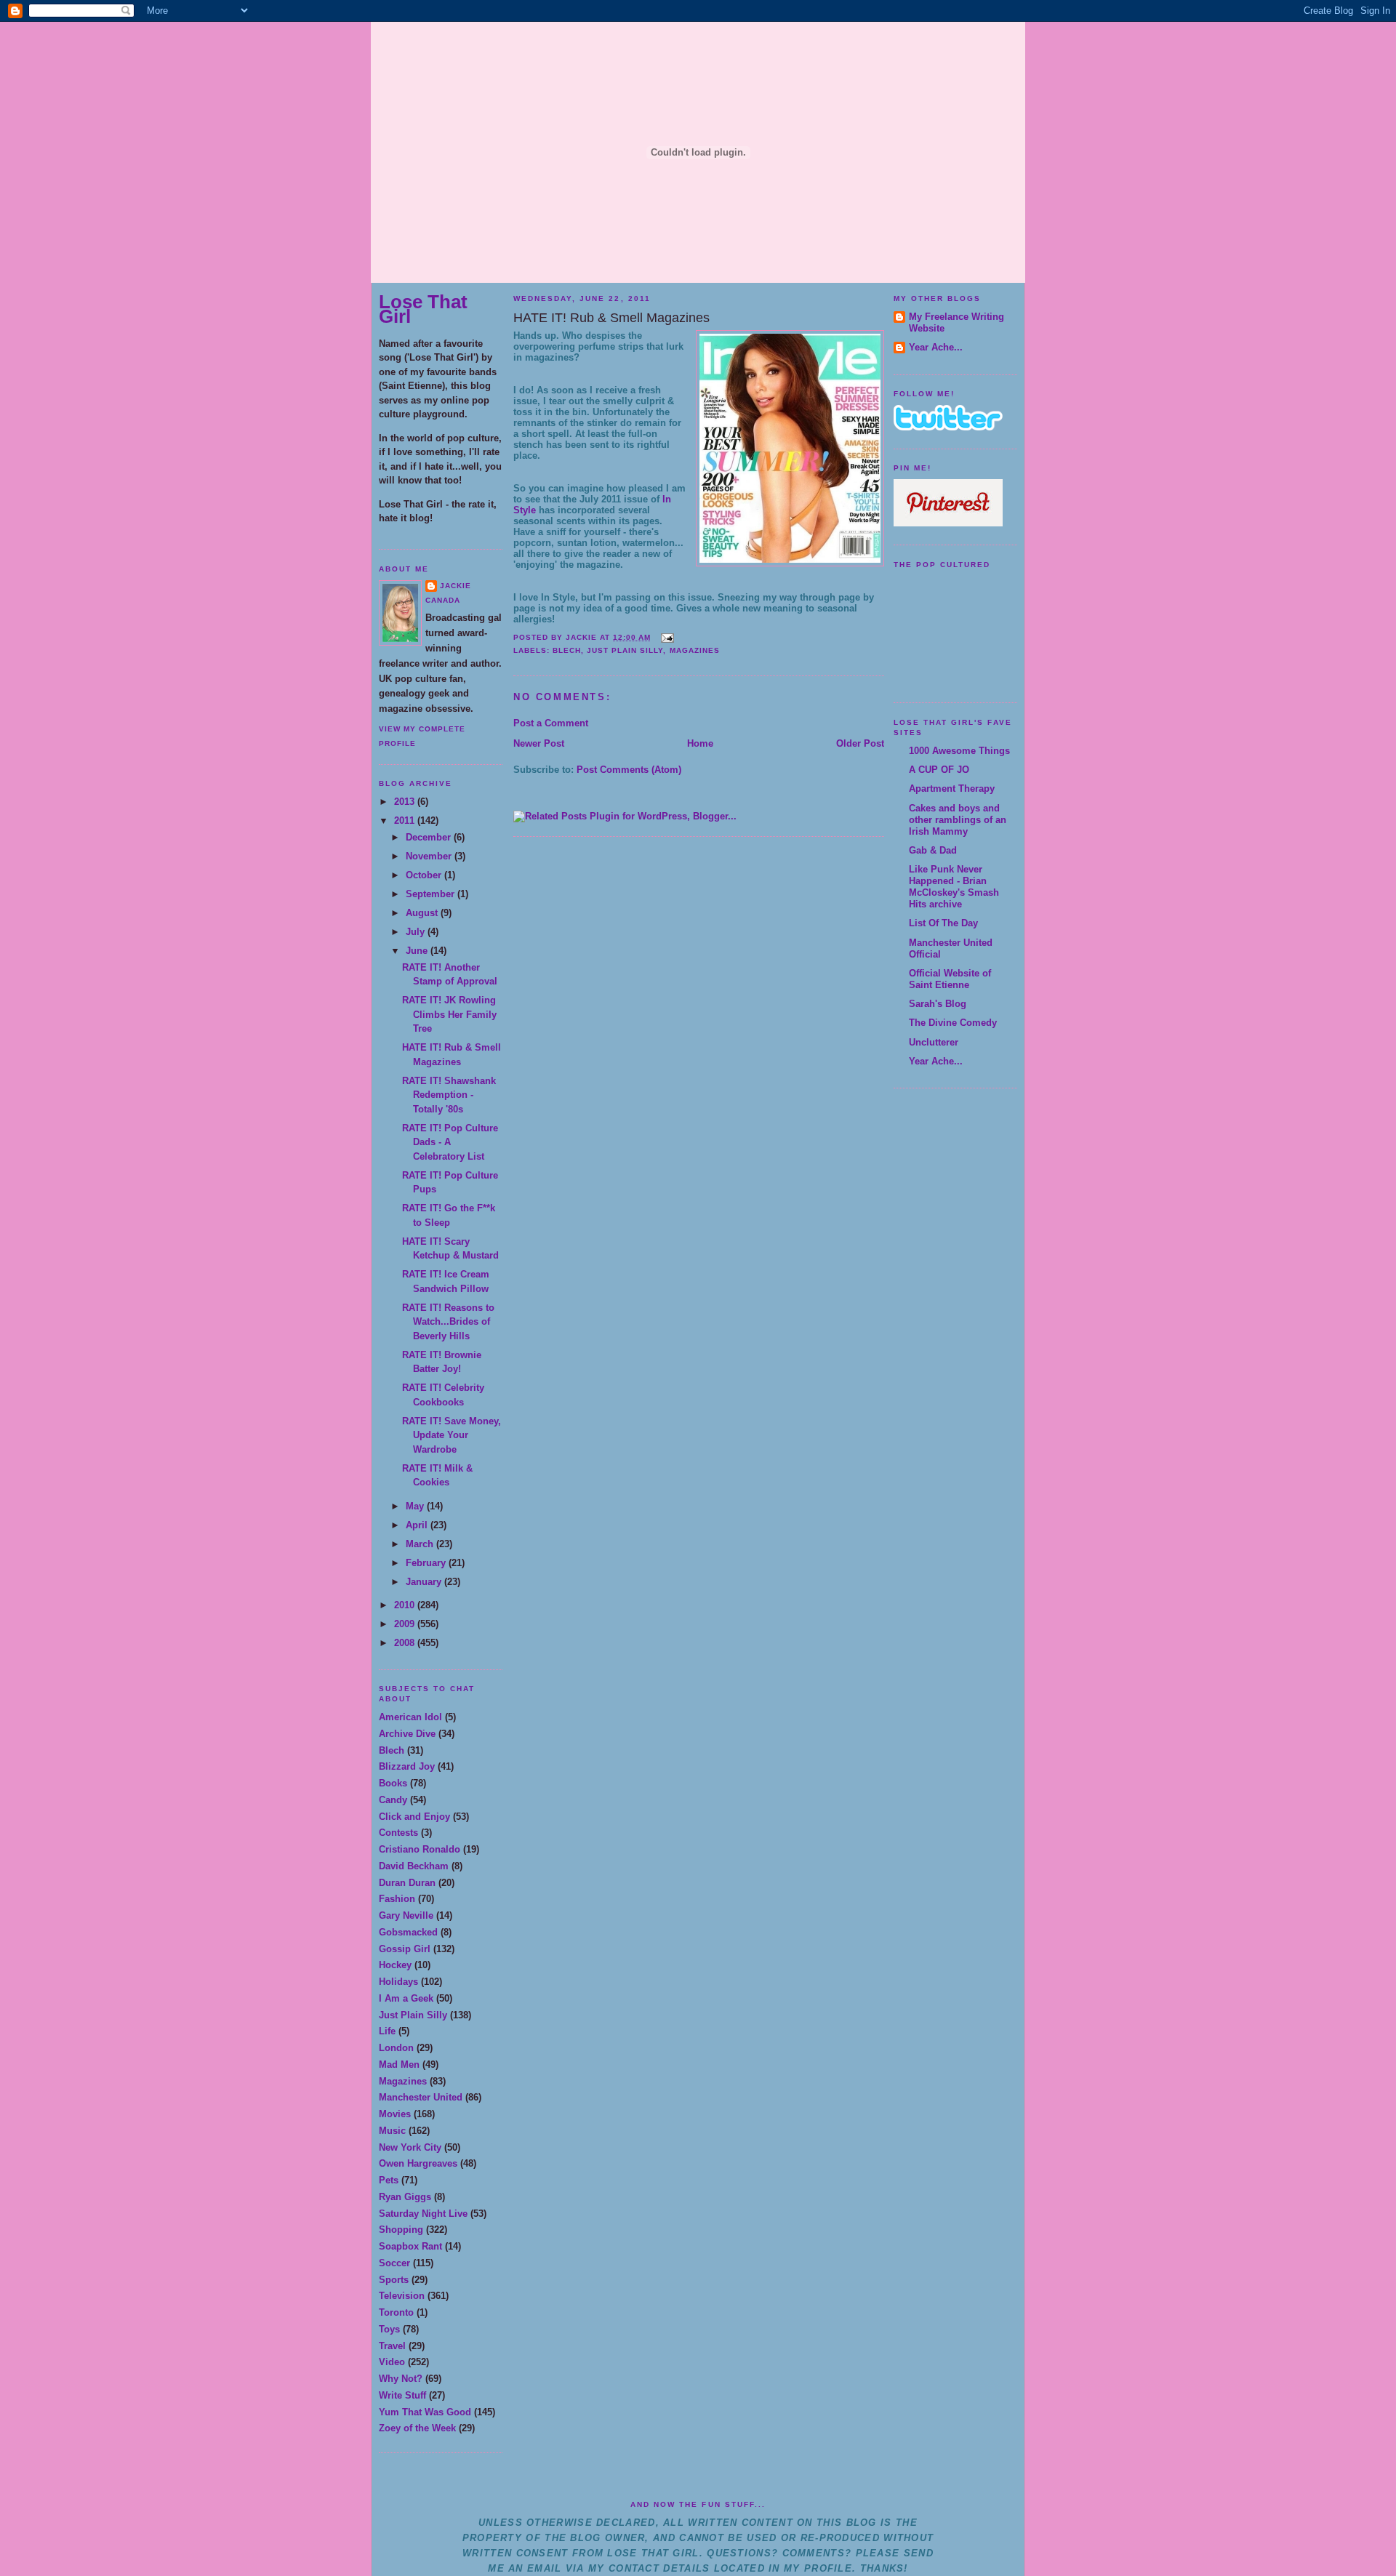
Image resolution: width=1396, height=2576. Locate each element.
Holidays (398, 1982)
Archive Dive (407, 1734)
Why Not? (401, 2379)
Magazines (403, 2081)
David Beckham (414, 1866)
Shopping (401, 2230)
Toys (389, 2329)
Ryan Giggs (405, 2197)
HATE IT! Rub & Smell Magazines (611, 318)
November (430, 856)
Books (393, 1783)
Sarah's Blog (938, 1004)
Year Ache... (936, 347)
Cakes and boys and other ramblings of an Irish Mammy (958, 820)
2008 (406, 1643)
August (423, 913)
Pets (389, 2180)
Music (392, 2131)
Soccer (394, 2263)
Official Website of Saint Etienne (950, 979)
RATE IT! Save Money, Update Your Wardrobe (452, 1435)
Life (387, 2031)
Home (700, 743)
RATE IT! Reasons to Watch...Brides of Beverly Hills (448, 1322)
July (417, 932)
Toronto (396, 2312)
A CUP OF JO (939, 770)
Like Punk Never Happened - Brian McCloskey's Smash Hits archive (954, 887)
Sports (394, 2280)
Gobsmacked (408, 1932)
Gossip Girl (405, 1949)
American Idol (410, 1717)
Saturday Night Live (423, 2214)
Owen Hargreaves (418, 2163)
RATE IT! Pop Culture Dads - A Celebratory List (450, 1142)
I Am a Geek (406, 1998)
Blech (392, 1750)
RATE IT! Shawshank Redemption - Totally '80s (449, 1095)
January (425, 1582)
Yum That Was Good (425, 2412)
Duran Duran (407, 1883)
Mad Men (399, 2065)
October (425, 875)
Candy (393, 1800)
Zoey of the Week (417, 2428)
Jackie (456, 586)
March (421, 1544)
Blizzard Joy (407, 1766)
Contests (398, 1833)
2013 (406, 802)
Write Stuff (402, 2395)
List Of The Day (943, 923)
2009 (406, 1624)
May (416, 1506)
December (430, 837)
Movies (395, 2114)
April (418, 1525)
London (396, 2048)
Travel (392, 2346)
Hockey (395, 1965)
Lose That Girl (423, 309)
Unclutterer (934, 1042)
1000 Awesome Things (959, 751)
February (427, 1563)
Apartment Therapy (952, 789)
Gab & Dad (933, 850)
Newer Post (539, 743)
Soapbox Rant (410, 2246)
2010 (406, 1605)
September (432, 894)
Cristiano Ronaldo (420, 1849)
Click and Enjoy (414, 1817)
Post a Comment (551, 723)
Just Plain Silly (413, 2015)
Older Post (860, 743)
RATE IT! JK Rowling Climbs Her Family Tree (449, 1014)
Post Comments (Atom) (629, 770)
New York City (410, 2147)
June (418, 951)
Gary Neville (406, 1915)
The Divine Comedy (953, 1023)
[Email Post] (665, 637)
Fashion (397, 1899)
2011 (406, 820)
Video (392, 2362)
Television (402, 2296)
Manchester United (421, 2097)
